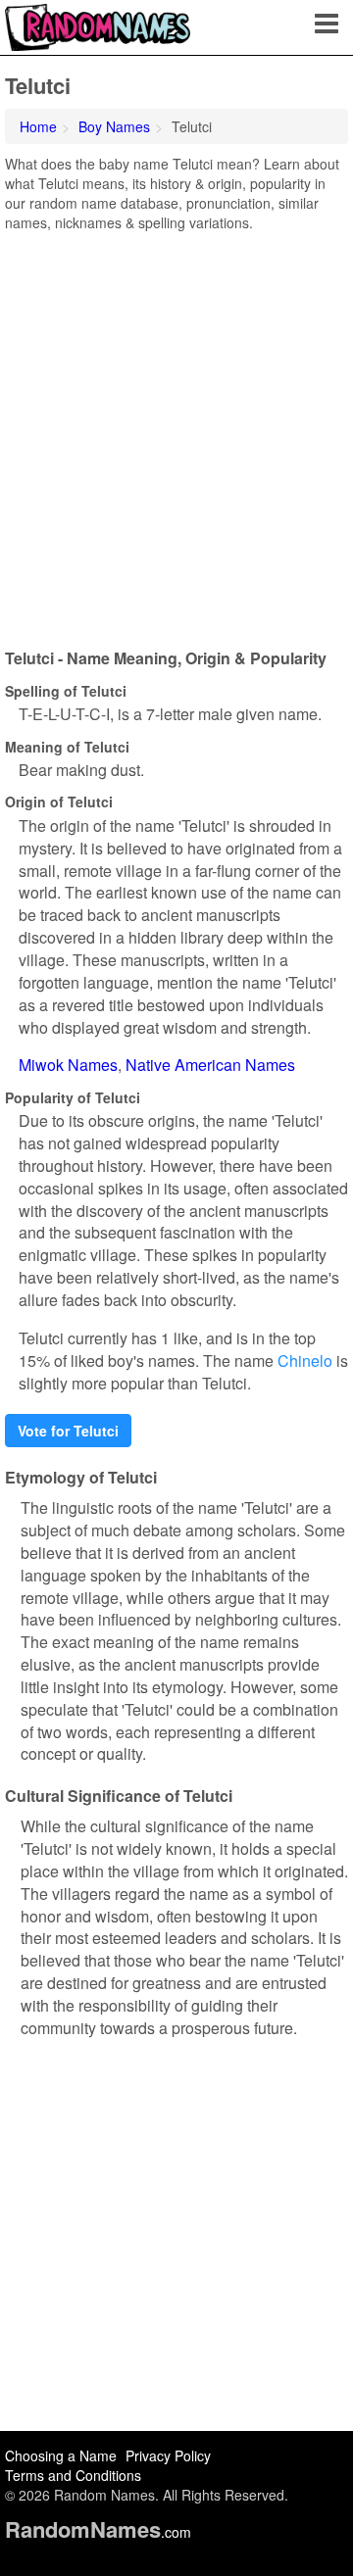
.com (98, 2532)
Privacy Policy (168, 2455)
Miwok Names (68, 1065)
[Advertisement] (176, 433)
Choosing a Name (61, 2455)
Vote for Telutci (68, 1431)
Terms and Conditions (73, 2475)
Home (38, 126)
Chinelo (305, 1361)
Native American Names (210, 1065)
